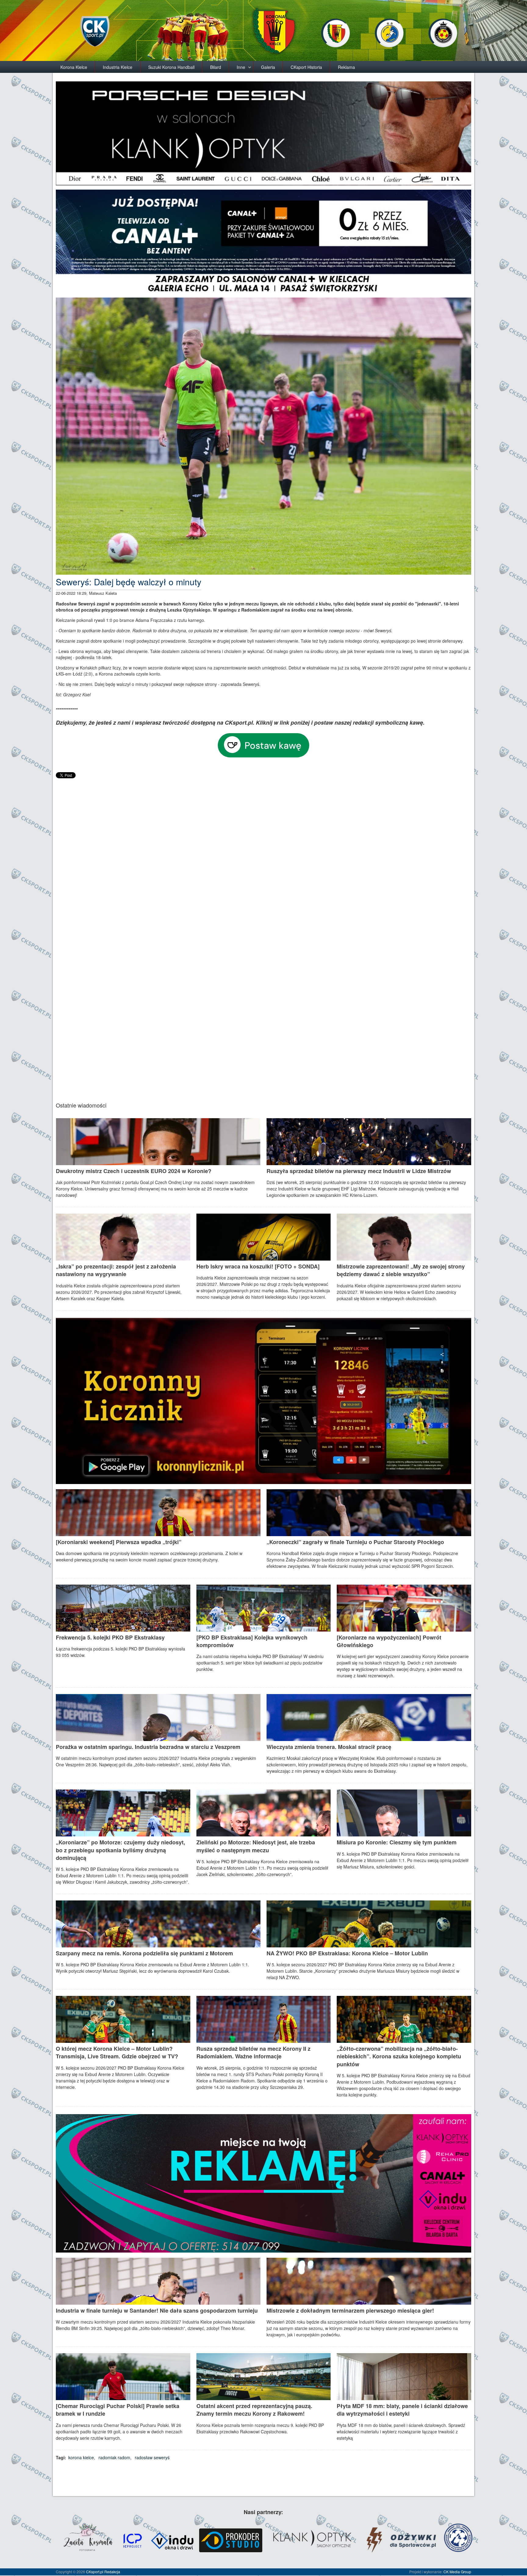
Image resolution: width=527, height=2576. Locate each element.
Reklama (346, 67)
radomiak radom (114, 2457)
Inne (241, 67)
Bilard (216, 67)
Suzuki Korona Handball (171, 67)
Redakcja (112, 2572)
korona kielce (81, 2457)
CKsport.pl (95, 2572)
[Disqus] (263, 856)
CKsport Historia (306, 67)
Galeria (268, 67)
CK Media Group (457, 2572)
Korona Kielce (74, 67)
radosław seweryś (152, 2457)
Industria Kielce (118, 67)
